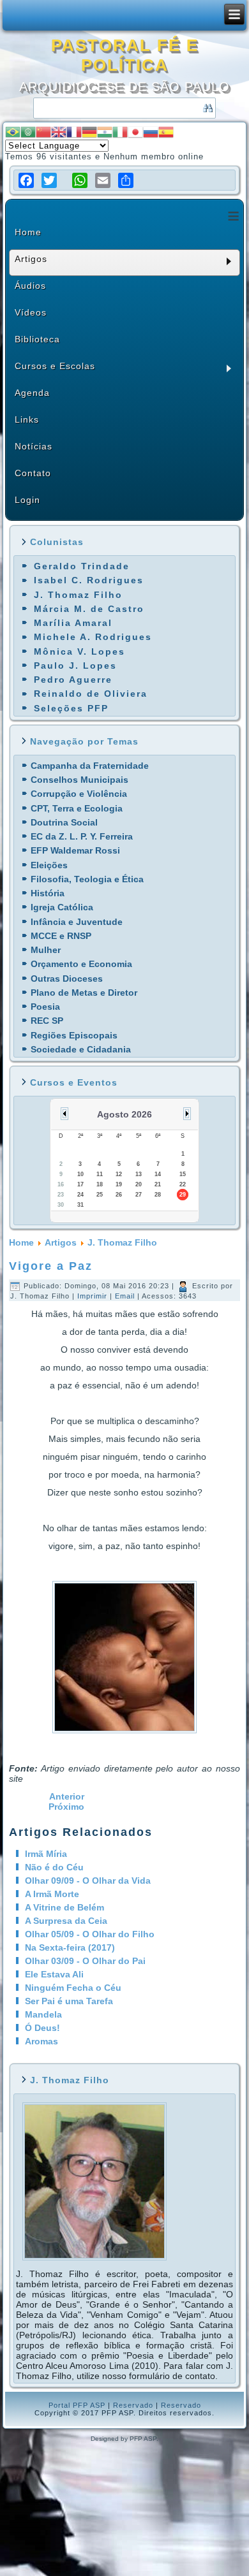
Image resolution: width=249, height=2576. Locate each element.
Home (21, 1242)
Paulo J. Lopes (75, 666)
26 (119, 1195)
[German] (89, 132)
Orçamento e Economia (81, 964)
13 (139, 1174)
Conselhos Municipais (79, 780)
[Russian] (151, 132)
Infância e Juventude (77, 922)
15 (183, 1174)
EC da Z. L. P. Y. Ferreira (82, 836)
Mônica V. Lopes (79, 651)
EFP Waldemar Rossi (75, 850)
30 (61, 1205)
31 (80, 1205)
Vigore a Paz (51, 1266)
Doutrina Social (64, 822)
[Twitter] (49, 180)
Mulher (46, 950)
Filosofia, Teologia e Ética (87, 879)
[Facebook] (26, 180)
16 (61, 1184)
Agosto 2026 (124, 1114)
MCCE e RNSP (61, 936)
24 (80, 1195)
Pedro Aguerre (73, 680)
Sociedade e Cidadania (81, 1049)
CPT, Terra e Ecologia (77, 808)
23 (61, 1195)
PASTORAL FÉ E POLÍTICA (125, 55)
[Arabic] (28, 132)
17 (80, 1184)
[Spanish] (166, 132)
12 (119, 1174)
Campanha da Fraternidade (90, 766)
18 (100, 1184)
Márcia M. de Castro (89, 609)
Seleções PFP (71, 708)
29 (183, 1195)
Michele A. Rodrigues (93, 637)
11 (100, 1174)
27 (139, 1195)
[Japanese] (135, 132)
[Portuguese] (13, 132)
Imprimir (94, 1296)
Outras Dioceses (67, 979)
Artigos (61, 1242)
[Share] (126, 180)
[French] (74, 132)
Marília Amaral (73, 623)
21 (158, 1184)
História (48, 893)
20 (139, 1184)
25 (100, 1195)
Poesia (45, 1007)
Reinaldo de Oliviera (91, 694)
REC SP (47, 1021)
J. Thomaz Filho (78, 595)
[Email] (103, 180)
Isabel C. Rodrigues (89, 580)
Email (126, 1296)
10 (80, 1174)
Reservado (133, 2405)
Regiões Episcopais (74, 1035)
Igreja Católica (62, 907)
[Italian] (120, 132)
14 (158, 1174)
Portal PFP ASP (77, 2405)
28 (158, 1195)
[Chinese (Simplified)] (43, 132)
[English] (59, 132)
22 (183, 1184)
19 (119, 1184)
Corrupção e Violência (79, 794)
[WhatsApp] (80, 180)
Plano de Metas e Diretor (84, 993)
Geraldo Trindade (82, 566)
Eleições (49, 865)
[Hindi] (105, 132)
